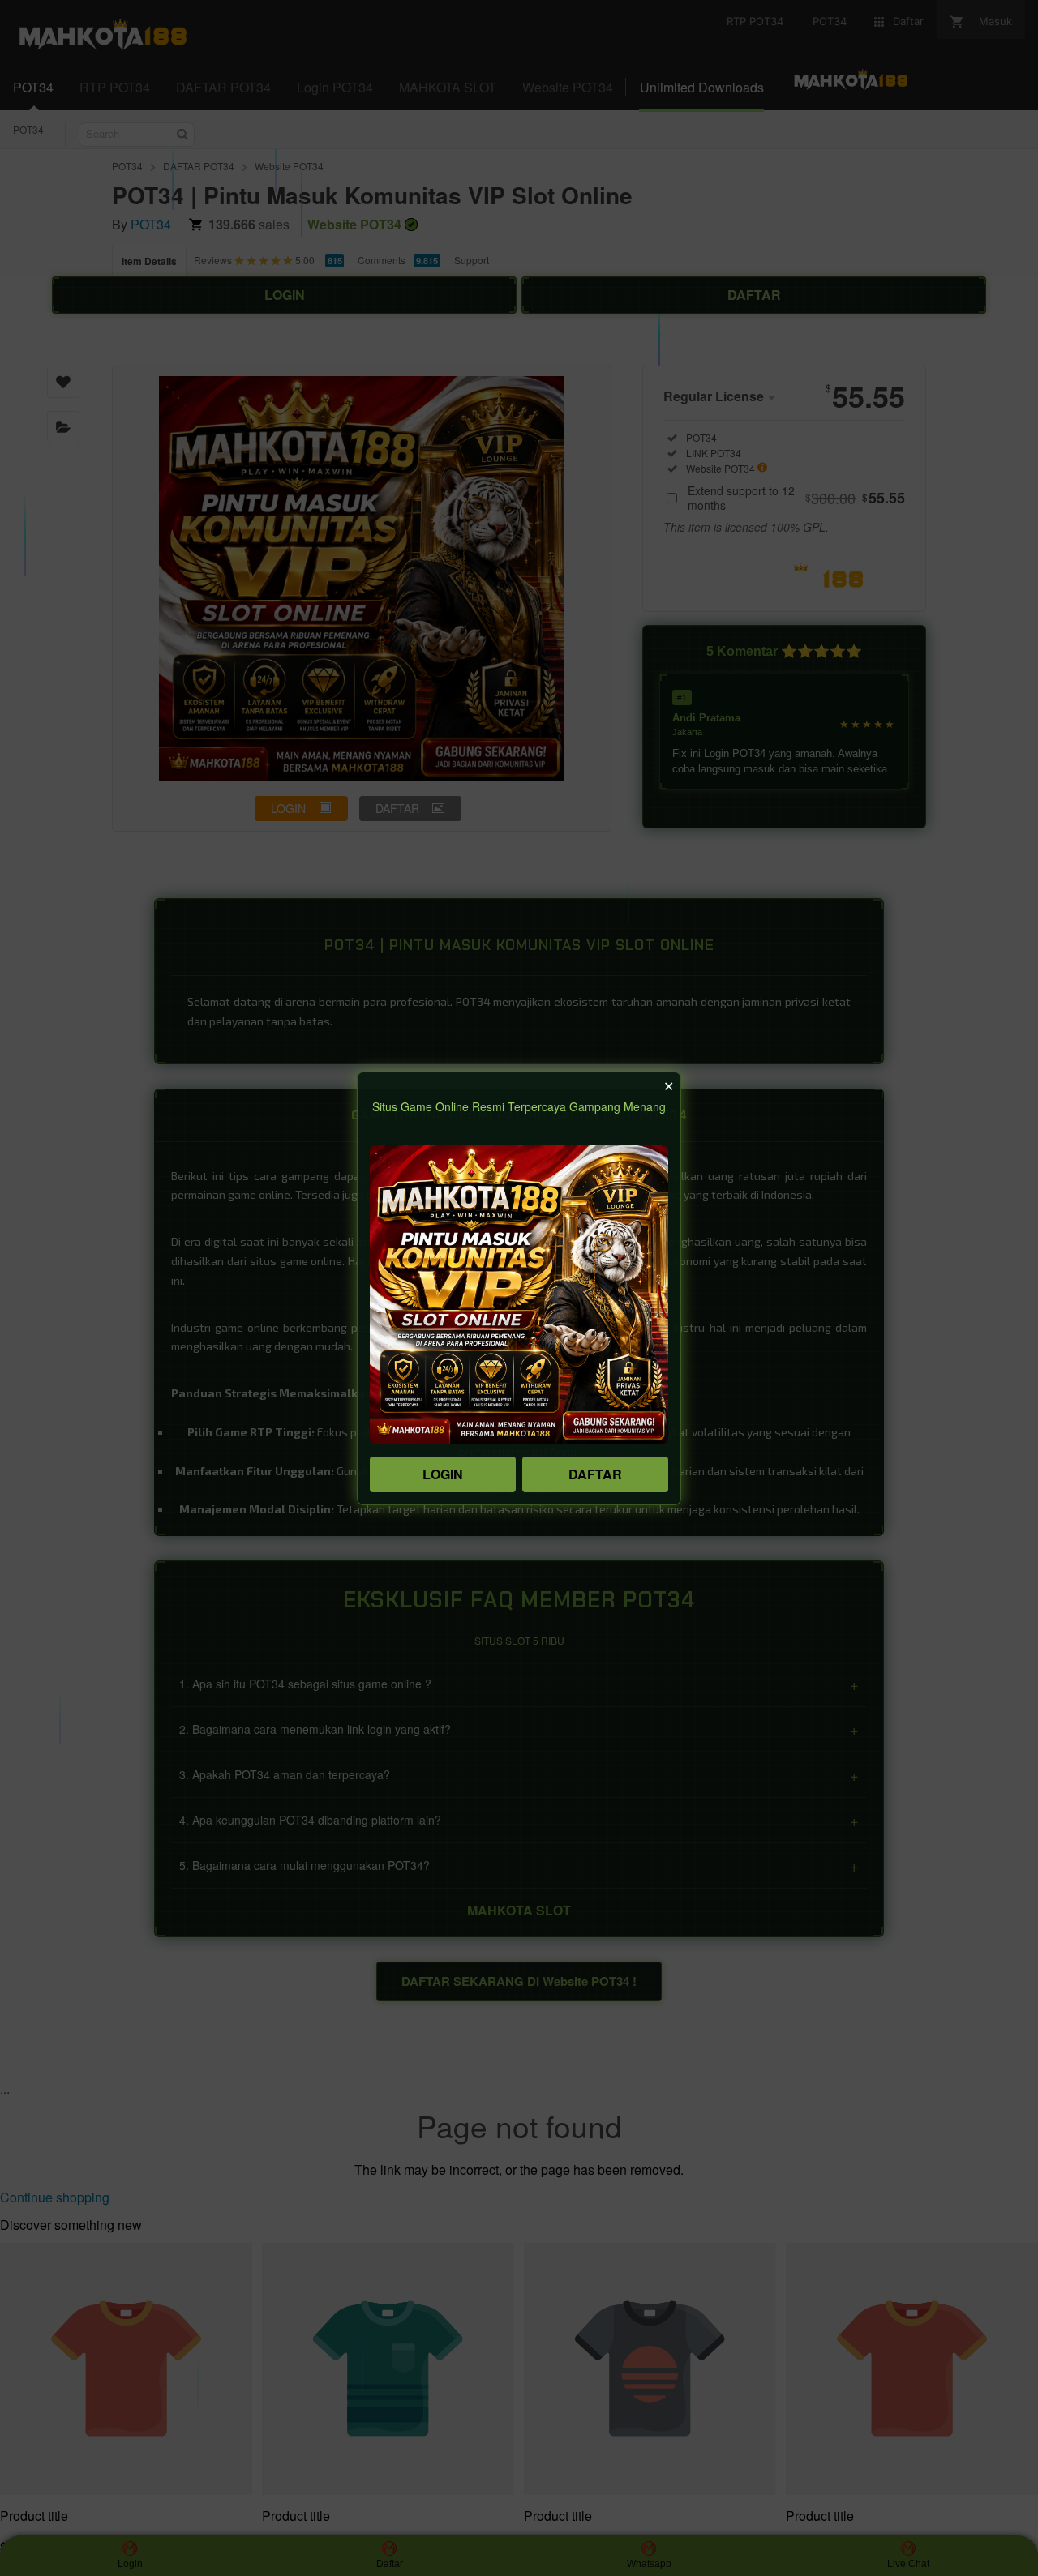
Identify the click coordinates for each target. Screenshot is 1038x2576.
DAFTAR (595, 1474)
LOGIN (443, 1474)
